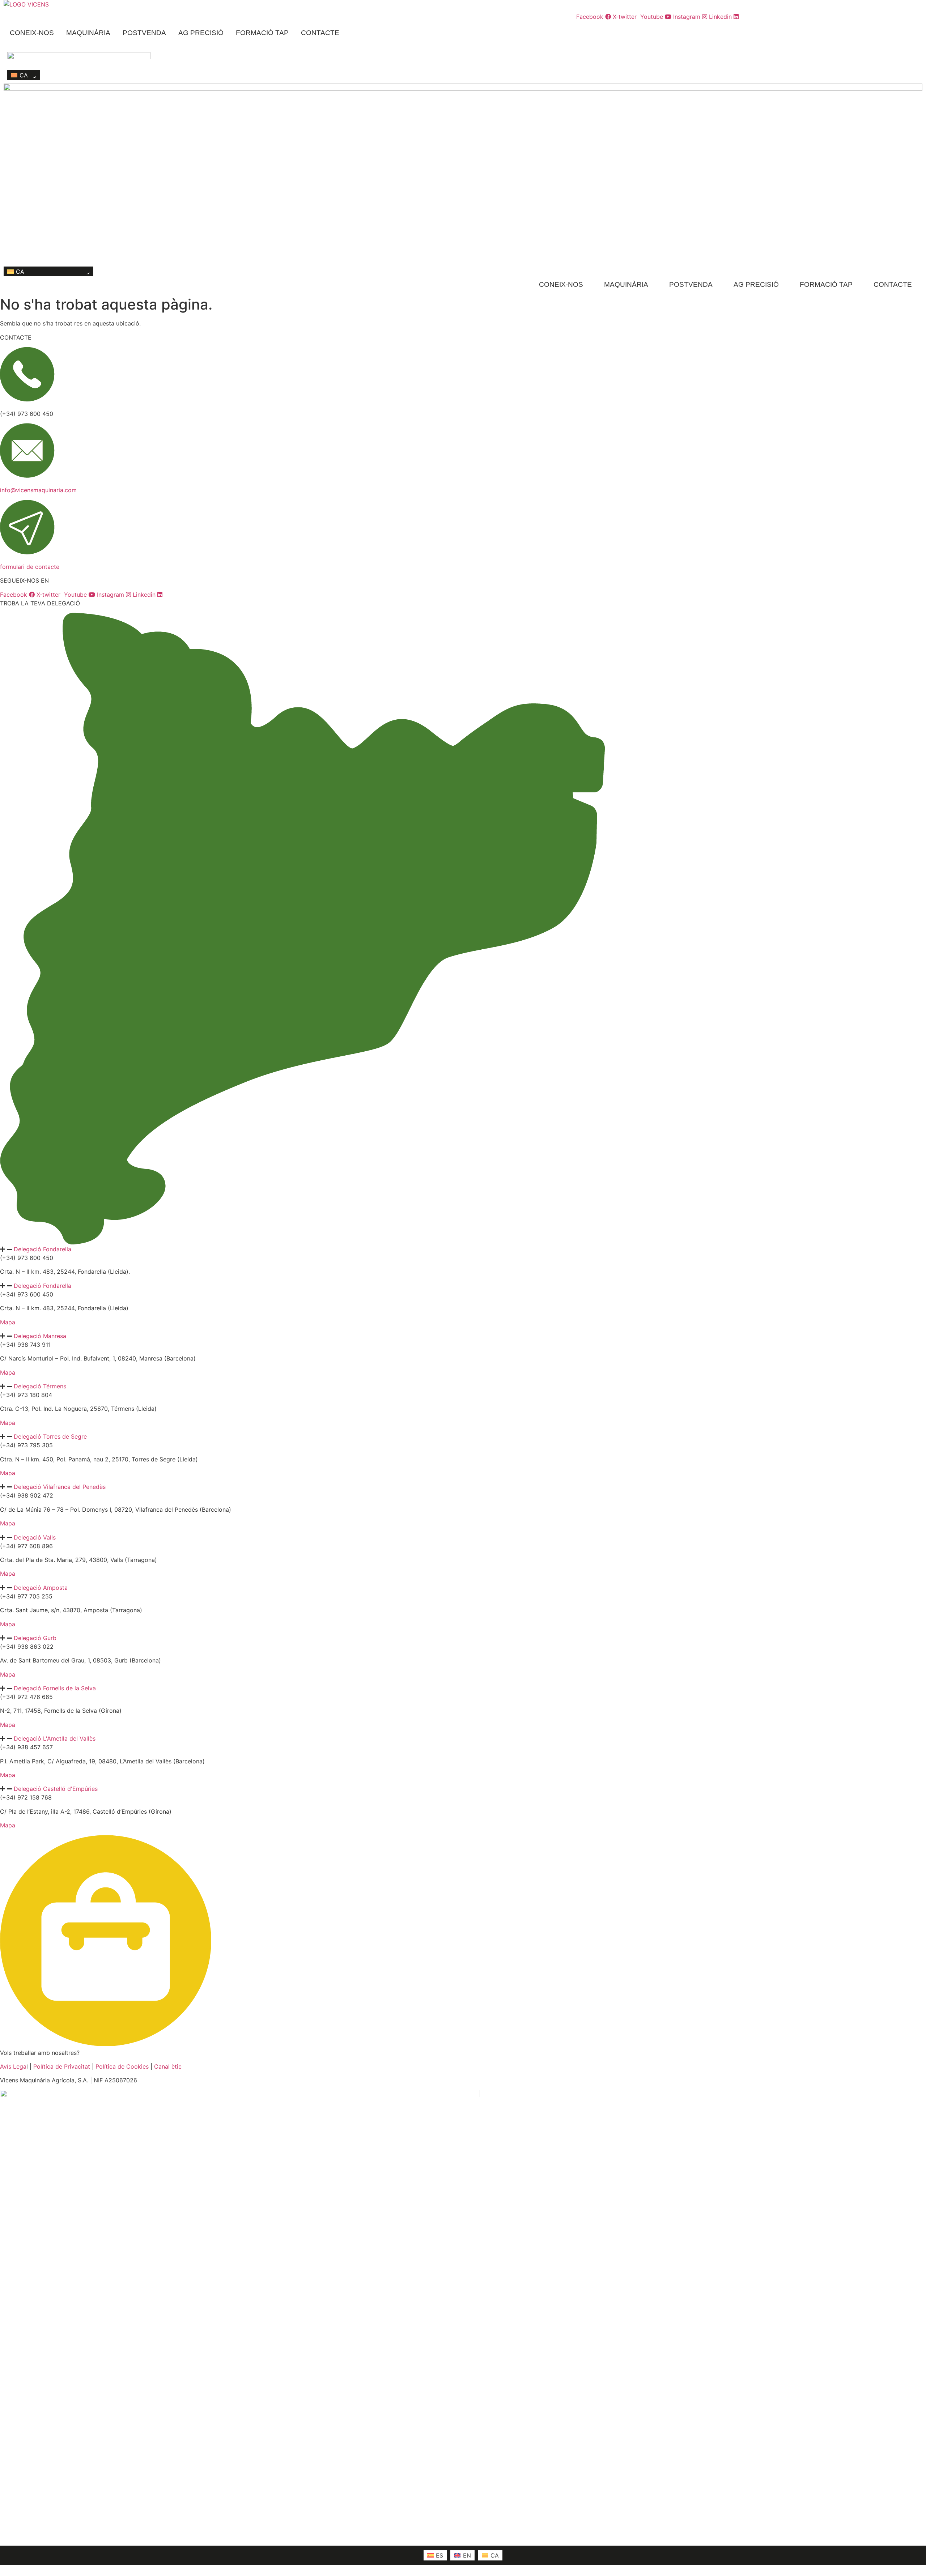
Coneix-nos (32, 33)
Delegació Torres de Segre (50, 1436)
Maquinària (88, 33)
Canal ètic (168, 2066)
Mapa (8, 1322)
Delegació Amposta (41, 1588)
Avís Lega (13, 2066)
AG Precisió (201, 33)
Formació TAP (262, 33)
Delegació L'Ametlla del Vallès (55, 1738)
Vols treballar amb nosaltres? (40, 2053)
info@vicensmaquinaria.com (38, 490)
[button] (463, 1249)
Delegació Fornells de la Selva (55, 1688)
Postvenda (144, 33)
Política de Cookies (122, 2066)
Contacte (320, 33)
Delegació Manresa (40, 1336)
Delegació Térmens (40, 1386)
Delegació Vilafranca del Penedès (60, 1487)
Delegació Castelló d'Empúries (56, 1789)
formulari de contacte (30, 567)
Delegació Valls (35, 1537)
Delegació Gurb (35, 1638)
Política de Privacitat (62, 2066)
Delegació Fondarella (43, 1249)
